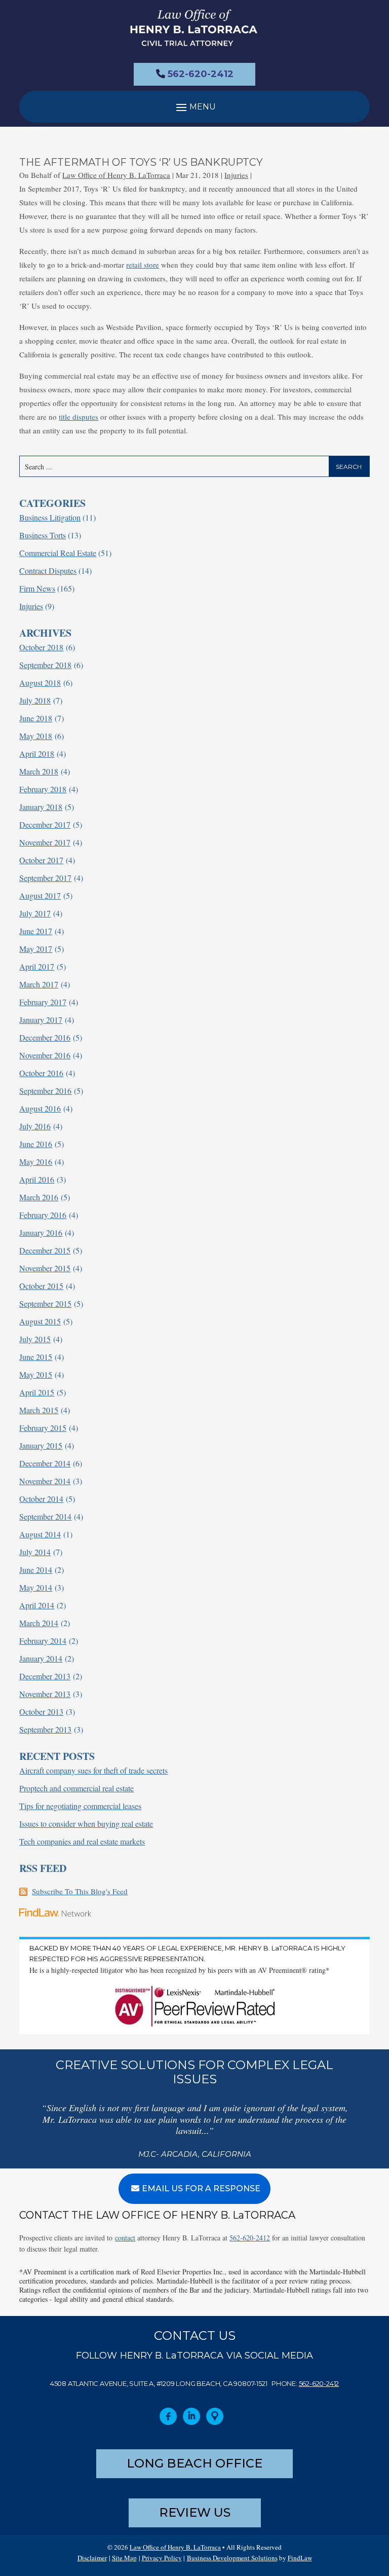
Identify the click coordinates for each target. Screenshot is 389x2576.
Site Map (124, 2558)
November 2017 (45, 842)
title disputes (79, 417)
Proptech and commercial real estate (76, 1788)
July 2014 (35, 1552)
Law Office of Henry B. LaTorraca (116, 175)
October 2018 (41, 647)
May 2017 (36, 949)
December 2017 (45, 824)
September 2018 (45, 665)
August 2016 (40, 1108)
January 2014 (41, 1658)
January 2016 (41, 1232)
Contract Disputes (48, 571)
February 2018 (43, 789)
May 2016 (36, 1162)
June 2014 (36, 1570)
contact (125, 2238)
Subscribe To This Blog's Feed (80, 1891)
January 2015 (41, 1445)
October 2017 (41, 860)
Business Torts (43, 535)
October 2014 (41, 1499)
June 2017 (36, 931)
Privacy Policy (162, 2558)
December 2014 (45, 1463)
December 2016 (45, 1037)
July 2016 (35, 1126)
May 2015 (36, 1374)
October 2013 (41, 1712)
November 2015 (45, 1268)
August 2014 (40, 1534)
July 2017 (35, 913)
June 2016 (36, 1144)
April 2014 (37, 1605)
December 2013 (45, 1676)
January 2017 (41, 1020)
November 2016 (45, 1055)
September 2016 (45, 1091)
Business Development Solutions (232, 2558)
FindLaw (300, 2558)
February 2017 (43, 1002)
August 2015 (40, 1321)
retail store (143, 265)
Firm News (37, 588)
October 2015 (41, 1286)
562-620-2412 (201, 74)
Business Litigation (50, 517)
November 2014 (45, 1481)
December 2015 (45, 1250)
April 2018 (37, 753)
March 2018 (39, 771)
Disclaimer (92, 2558)
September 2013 (45, 1729)
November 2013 (45, 1694)
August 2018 (40, 683)
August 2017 (40, 895)
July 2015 (35, 1339)
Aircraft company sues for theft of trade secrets (93, 1770)
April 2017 (37, 966)
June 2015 (36, 1357)
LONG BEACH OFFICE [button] (194, 2463)
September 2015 (45, 1303)
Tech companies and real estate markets (82, 1841)
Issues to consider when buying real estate (86, 1824)
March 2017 (39, 984)
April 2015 (37, 1392)
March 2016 (39, 1197)
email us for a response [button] (201, 2188)
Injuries (236, 175)
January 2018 (41, 807)
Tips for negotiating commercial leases (80, 1806)
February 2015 (43, 1428)
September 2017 (45, 878)
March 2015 (39, 1410)
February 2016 (43, 1215)
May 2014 (36, 1587)
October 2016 (41, 1073)
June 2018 (36, 718)
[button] (194, 107)
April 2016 (37, 1179)
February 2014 (43, 1641)
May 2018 (36, 736)
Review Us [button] (195, 2512)
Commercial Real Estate (58, 553)
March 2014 (39, 1623)
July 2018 (35, 700)
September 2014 (45, 1516)
